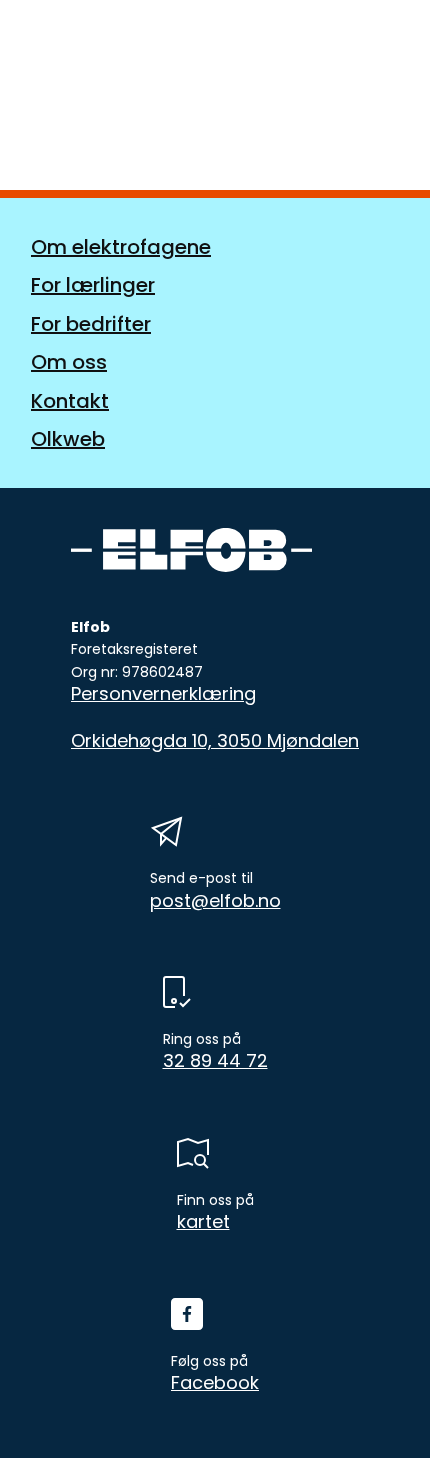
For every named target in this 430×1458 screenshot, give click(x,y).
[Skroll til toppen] (380, 1408)
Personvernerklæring (163, 694)
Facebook (215, 1383)
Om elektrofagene (121, 247)
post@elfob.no (215, 901)
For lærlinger (93, 285)
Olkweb (68, 439)
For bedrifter (91, 324)
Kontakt (70, 401)
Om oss (69, 362)
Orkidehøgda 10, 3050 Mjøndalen (215, 741)
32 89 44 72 (215, 1061)
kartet (203, 1222)
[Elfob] (105, 53)
